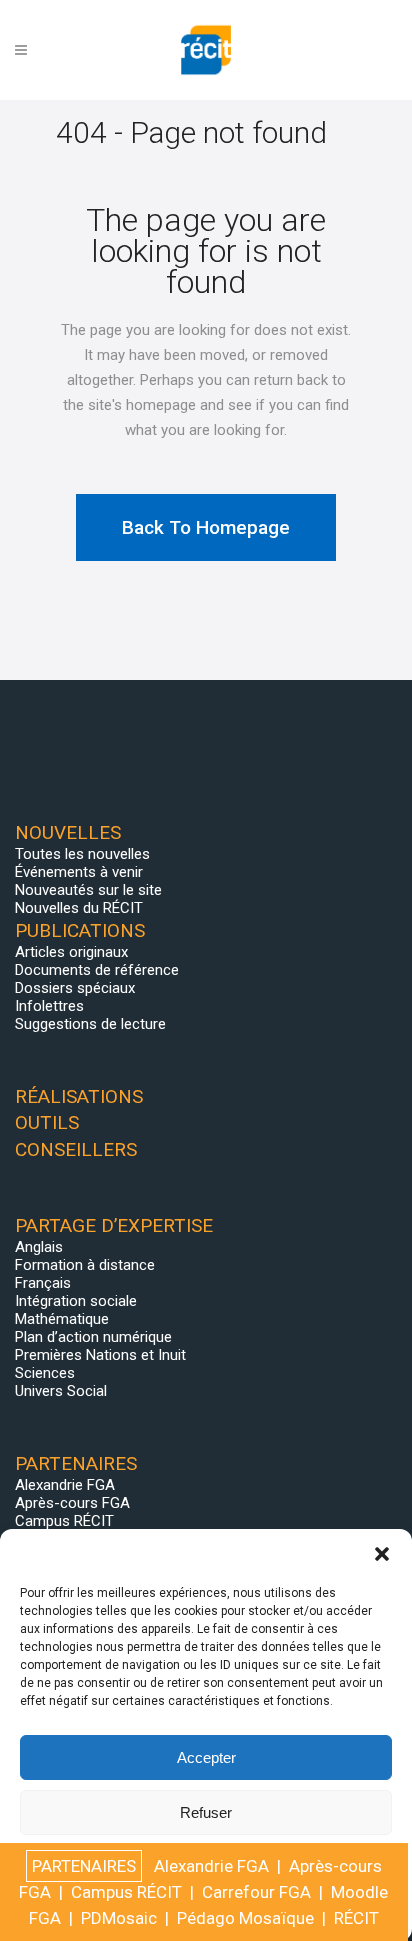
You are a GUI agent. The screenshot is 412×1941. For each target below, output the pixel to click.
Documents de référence (97, 970)
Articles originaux (71, 952)
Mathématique (62, 1319)
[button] (382, 1554)
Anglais (39, 1247)
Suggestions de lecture (90, 1024)
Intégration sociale (76, 1301)
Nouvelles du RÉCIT (79, 908)
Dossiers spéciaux (75, 988)
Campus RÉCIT (64, 1521)
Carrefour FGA (256, 1892)
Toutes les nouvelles (82, 854)
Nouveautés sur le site (88, 890)
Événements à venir (79, 872)
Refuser (206, 1812)
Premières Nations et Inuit (100, 1355)
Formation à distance (85, 1265)
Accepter (206, 1757)
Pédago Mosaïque (245, 1918)
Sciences (45, 1373)
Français (43, 1283)
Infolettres (49, 1006)
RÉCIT (356, 1918)
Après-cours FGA (72, 1503)
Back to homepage (206, 527)
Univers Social (61, 1391)
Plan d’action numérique (93, 1337)
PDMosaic (119, 1918)
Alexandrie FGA (65, 1485)
